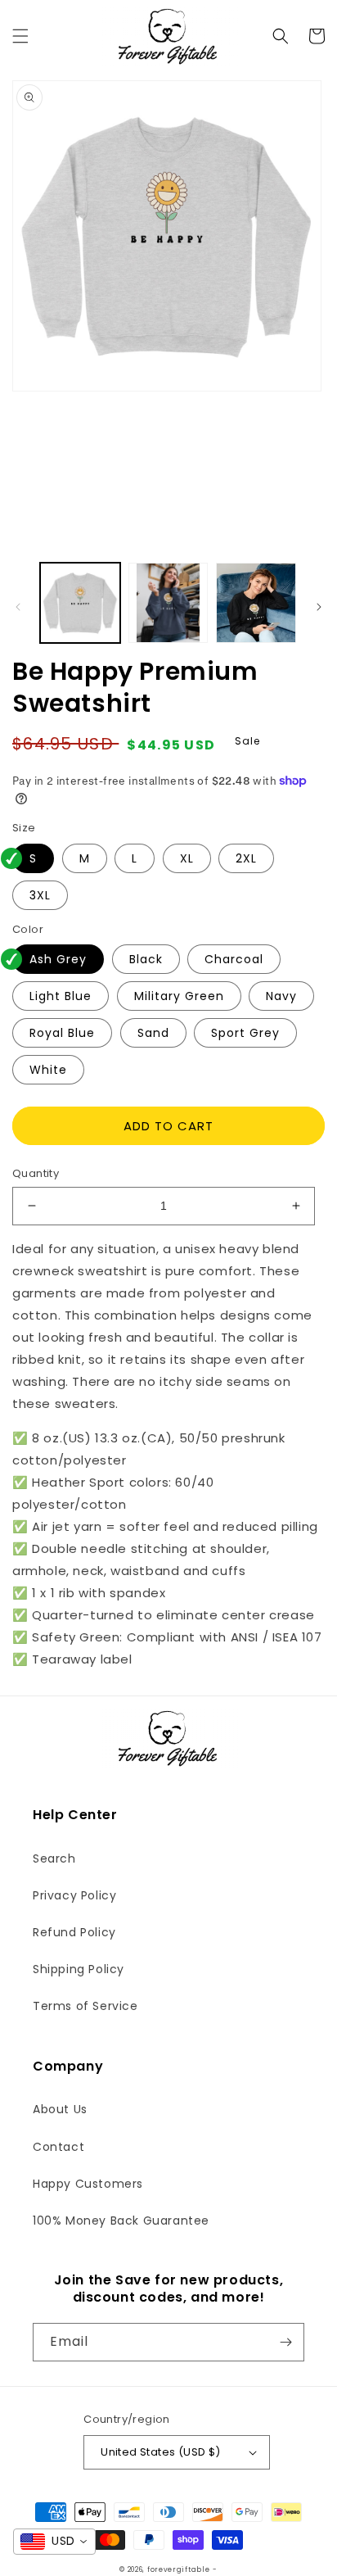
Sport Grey (245, 1033)
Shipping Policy (79, 1969)
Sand (153, 1033)
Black (146, 959)
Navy (281, 996)
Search (54, 1858)
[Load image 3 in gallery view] (256, 603)
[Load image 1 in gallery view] (80, 603)
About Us (60, 2109)
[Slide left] (18, 607)
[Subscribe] (285, 2342)
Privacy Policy (74, 1895)
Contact (58, 2147)
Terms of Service (85, 2006)
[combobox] (54, 2542)
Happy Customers (88, 2184)
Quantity (36, 1173)
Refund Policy (74, 1932)
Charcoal (234, 959)
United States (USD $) (160, 2452)
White (48, 1070)
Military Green (179, 996)
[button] (20, 36)
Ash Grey (58, 959)
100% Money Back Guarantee (121, 2221)
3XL (40, 895)
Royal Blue (62, 1033)
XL (187, 858)
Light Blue (61, 996)
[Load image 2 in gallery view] (168, 603)
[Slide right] (319, 607)
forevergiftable (179, 2569)
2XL (246, 858)
